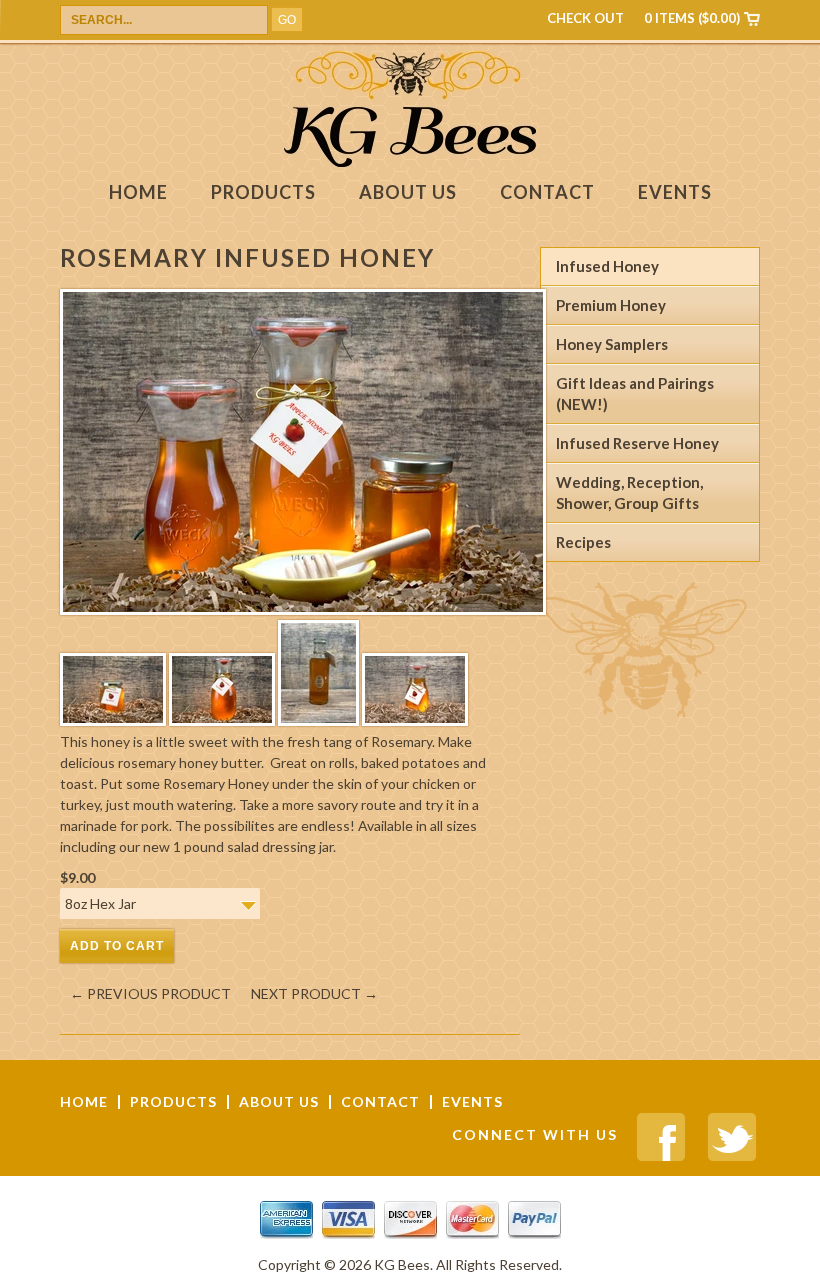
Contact (547, 192)
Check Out (585, 18)
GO (287, 20)
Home (138, 192)
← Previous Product (150, 993)
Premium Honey (611, 305)
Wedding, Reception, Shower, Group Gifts (629, 492)
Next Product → (314, 993)
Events (675, 192)
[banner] (410, 161)
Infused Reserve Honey (637, 443)
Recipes (583, 542)
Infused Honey (607, 266)
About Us (408, 192)
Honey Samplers (612, 344)
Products (263, 192)
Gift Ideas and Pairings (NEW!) (635, 393)
